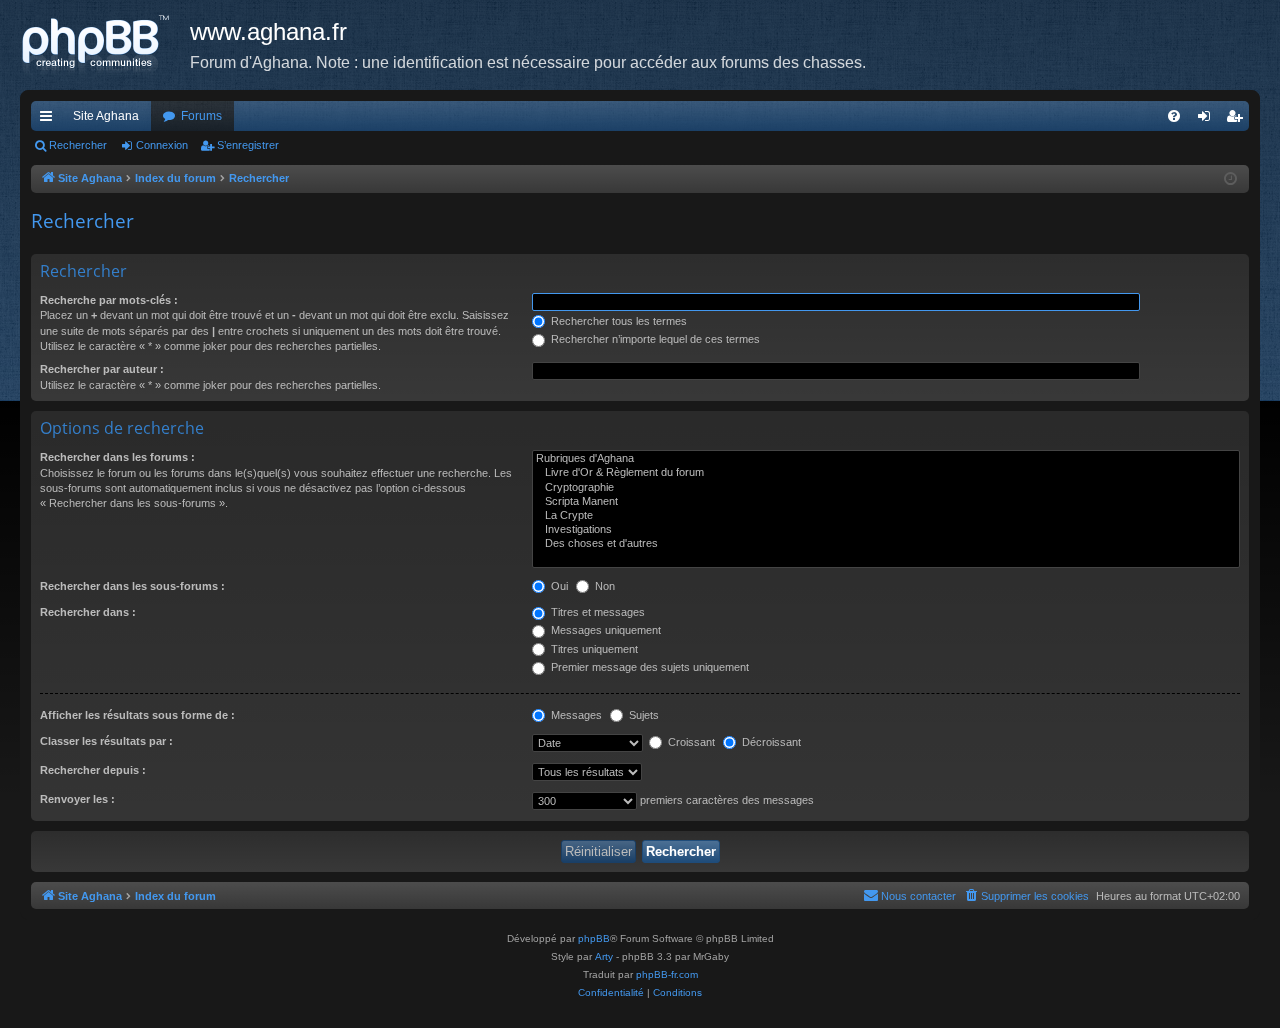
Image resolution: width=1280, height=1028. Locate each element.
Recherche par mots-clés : (109, 300)
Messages (575, 715)
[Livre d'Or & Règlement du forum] (886, 473)
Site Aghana (106, 116)
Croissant (690, 742)
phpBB (594, 938)
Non (603, 586)
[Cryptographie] (886, 488)
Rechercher (78, 145)
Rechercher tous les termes (617, 321)
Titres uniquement (593, 649)
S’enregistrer (248, 145)
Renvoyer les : (77, 799)
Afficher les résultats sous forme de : (137, 715)
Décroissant (770, 742)
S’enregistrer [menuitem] (1238, 120)
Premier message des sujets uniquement (648, 667)
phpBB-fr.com (667, 974)
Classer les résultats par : (106, 741)
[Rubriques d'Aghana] (886, 459)
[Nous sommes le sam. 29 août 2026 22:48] (1230, 179)
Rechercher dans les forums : (117, 457)
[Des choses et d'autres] (886, 544)
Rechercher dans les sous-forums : (132, 586)
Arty (604, 956)
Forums (201, 116)
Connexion (162, 145)
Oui (558, 586)
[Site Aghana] (105, 45)
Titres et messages (596, 612)
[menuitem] (1174, 116)
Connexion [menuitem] (1208, 120)
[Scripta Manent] (886, 502)
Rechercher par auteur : (102, 369)
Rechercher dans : (88, 612)
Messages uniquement (604, 630)
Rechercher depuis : (93, 770)
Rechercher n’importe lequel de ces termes (654, 339)
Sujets (642, 715)
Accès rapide (50, 120)
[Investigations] (886, 530)
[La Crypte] (886, 516)
